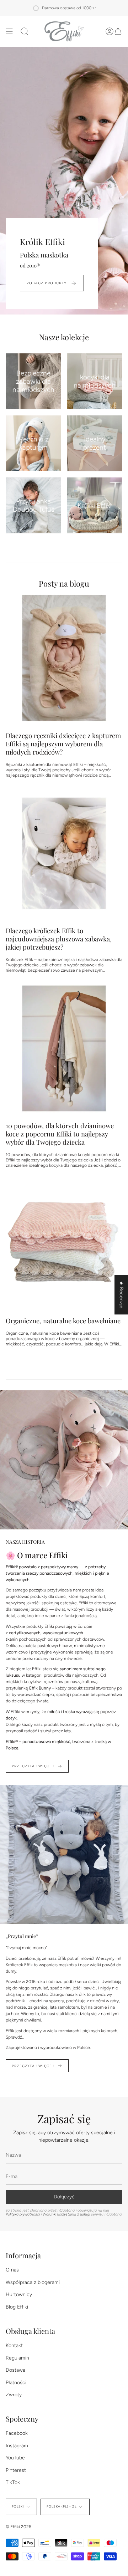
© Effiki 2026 (18, 2527)
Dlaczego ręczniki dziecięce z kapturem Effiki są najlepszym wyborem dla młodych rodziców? (63, 744)
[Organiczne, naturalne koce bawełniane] (64, 1243)
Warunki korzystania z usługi (67, 2214)
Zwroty (14, 2395)
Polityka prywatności (23, 2214)
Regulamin (17, 2358)
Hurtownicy (19, 2294)
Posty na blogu (64, 583)
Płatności (16, 2383)
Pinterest (16, 2470)
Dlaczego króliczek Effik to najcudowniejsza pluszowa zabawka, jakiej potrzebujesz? (59, 939)
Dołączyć (64, 2197)
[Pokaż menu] (9, 31)
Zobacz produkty (47, 283)
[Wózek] (118, 31)
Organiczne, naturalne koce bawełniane (63, 1321)
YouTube (15, 2458)
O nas (12, 2270)
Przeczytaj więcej (33, 1766)
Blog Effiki (17, 2307)
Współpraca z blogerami (33, 2282)
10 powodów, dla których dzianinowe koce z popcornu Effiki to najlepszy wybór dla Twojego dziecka (60, 1134)
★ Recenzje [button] (121, 1295)
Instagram (17, 2446)
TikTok (13, 2482)
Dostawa (15, 2370)
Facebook (17, 2433)
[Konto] (110, 31)
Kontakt (14, 2345)
